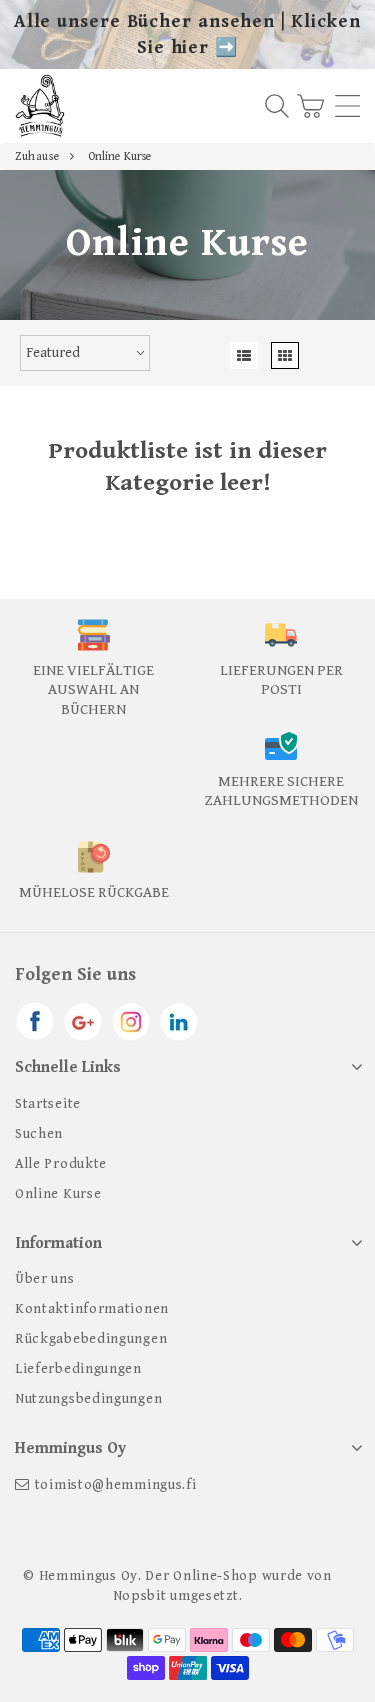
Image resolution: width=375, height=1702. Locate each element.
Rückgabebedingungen (91, 1339)
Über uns (45, 1279)
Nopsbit (140, 1596)
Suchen (39, 1134)
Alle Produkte (61, 1164)
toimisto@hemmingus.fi (116, 1485)
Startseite (48, 1104)
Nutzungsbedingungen (88, 1399)
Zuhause (37, 156)
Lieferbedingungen (78, 1369)
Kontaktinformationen (92, 1309)
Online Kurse (58, 1194)
